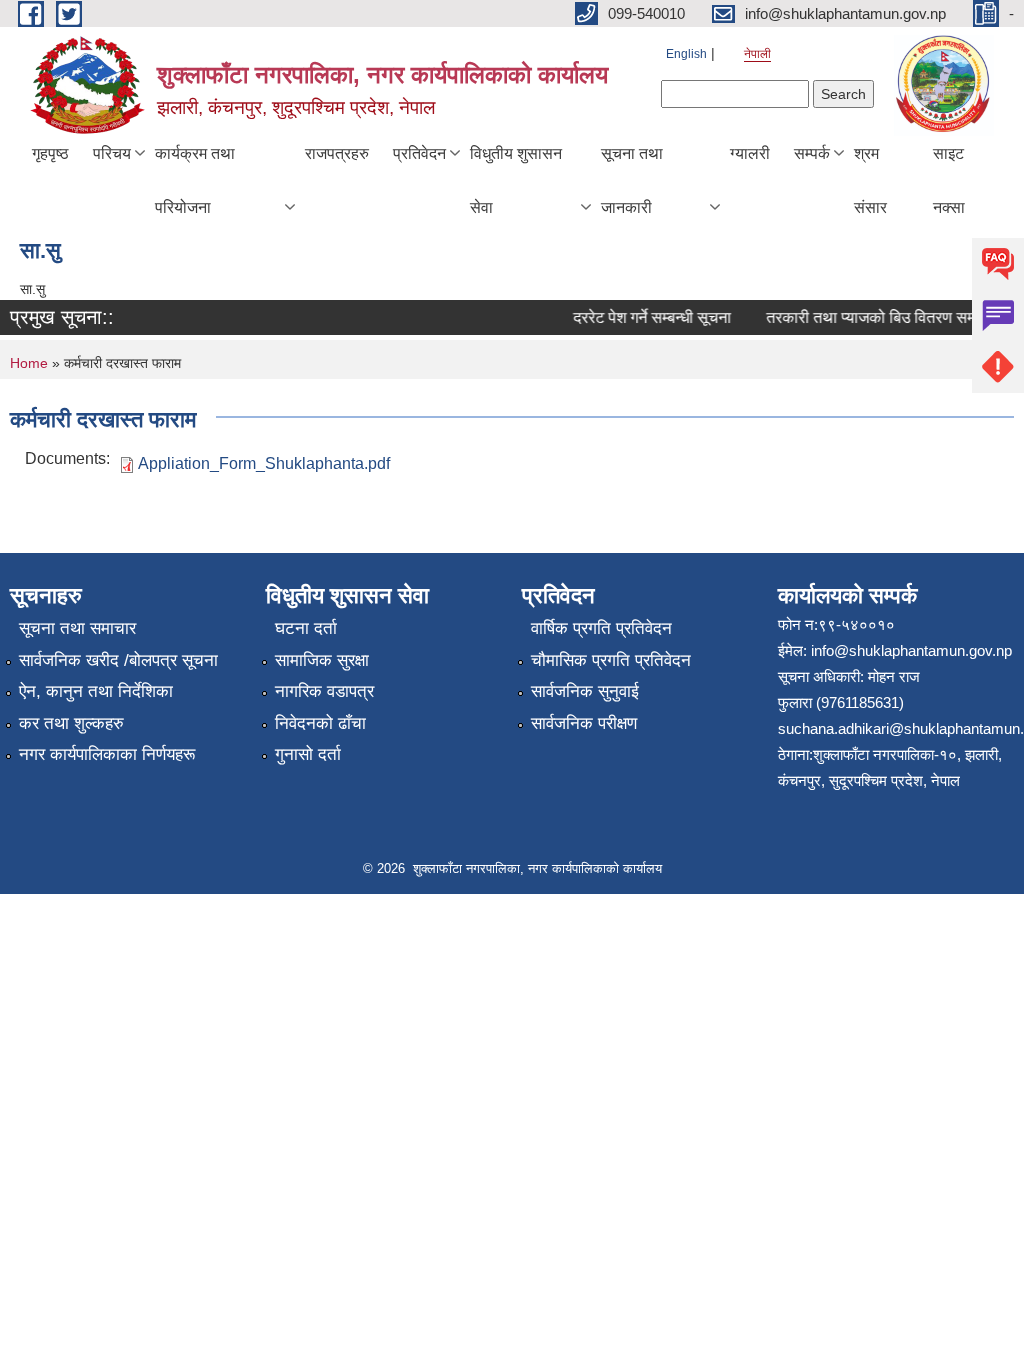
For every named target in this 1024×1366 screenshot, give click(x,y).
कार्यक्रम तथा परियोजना (195, 180)
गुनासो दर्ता (308, 754)
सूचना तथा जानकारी (632, 180)
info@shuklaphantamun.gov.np (911, 650)
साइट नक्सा (949, 180)
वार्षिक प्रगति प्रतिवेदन (601, 628)
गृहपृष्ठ (50, 153)
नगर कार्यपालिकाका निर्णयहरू (107, 754)
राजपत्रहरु (337, 153)
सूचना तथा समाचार (77, 628)
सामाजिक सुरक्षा (322, 660)
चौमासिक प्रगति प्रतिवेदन (611, 660)
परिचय (112, 153)
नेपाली (757, 54)
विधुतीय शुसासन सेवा (516, 180)
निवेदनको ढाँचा (320, 723)
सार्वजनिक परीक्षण (584, 723)
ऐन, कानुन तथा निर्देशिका (96, 691)
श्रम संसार (870, 180)
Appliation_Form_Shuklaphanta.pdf (264, 463)
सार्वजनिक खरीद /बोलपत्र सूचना (118, 660)
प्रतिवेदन (419, 153)
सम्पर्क (812, 153)
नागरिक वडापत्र (324, 691)
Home (29, 363)
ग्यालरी (750, 153)
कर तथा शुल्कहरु (71, 723)
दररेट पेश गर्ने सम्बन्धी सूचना (644, 317)
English (686, 54)
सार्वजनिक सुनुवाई (585, 691)
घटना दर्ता (306, 628)
